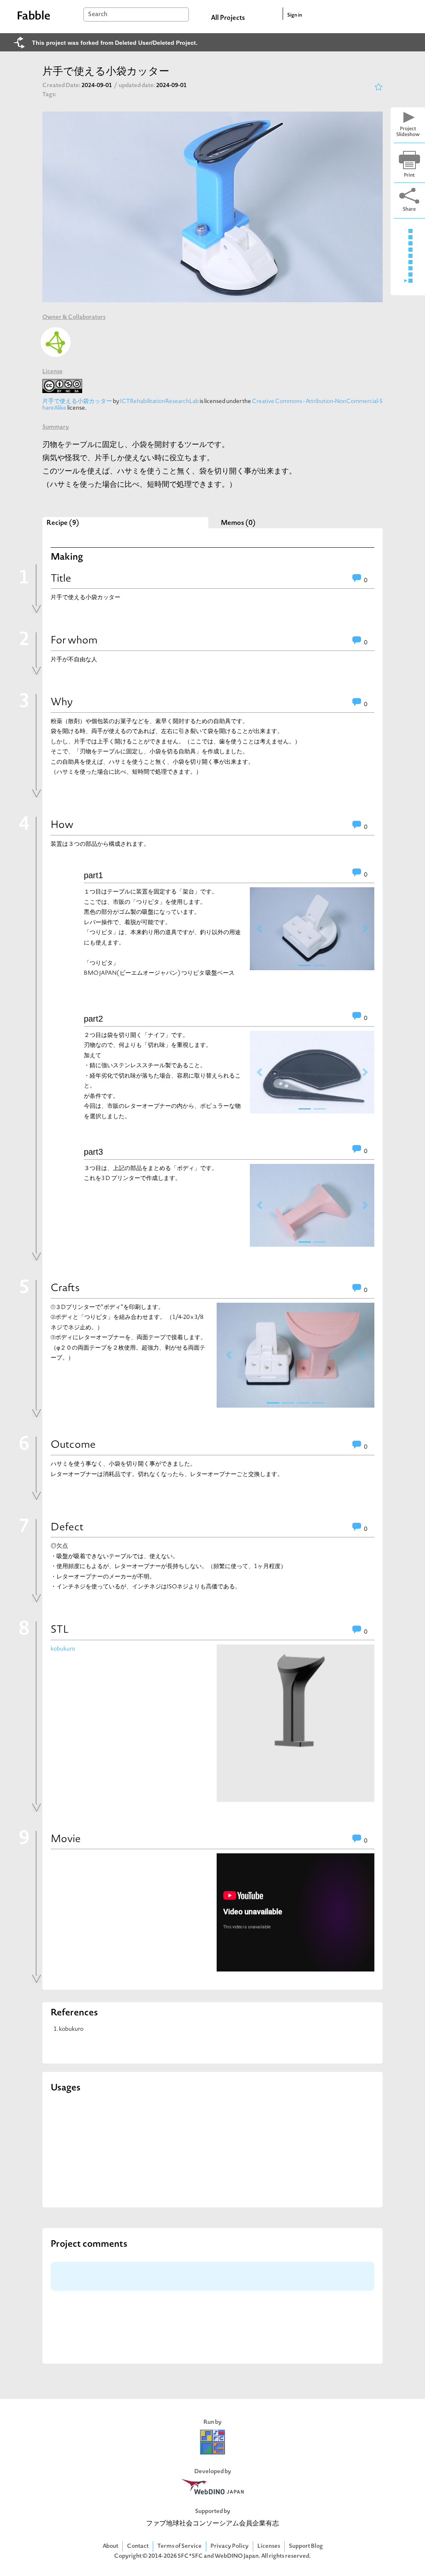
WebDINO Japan (237, 2556)
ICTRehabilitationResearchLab (159, 402)
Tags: (49, 95)
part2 (93, 1019)
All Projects (228, 18)
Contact (138, 2546)
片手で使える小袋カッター (77, 402)
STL (60, 1630)
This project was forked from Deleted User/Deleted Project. (115, 43)
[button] (259, 929)
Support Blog (306, 2546)
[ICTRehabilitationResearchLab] (56, 342)
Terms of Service (180, 2546)
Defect (67, 1528)
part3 (93, 1152)
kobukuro (63, 1649)
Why (62, 703)
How (62, 825)
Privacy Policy (230, 2546)
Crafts (65, 1289)
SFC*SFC (190, 2556)
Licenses (269, 2546)
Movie (66, 1840)
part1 (93, 875)
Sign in (295, 15)
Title (61, 579)
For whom (74, 641)
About (110, 2546)
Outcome (73, 1445)
